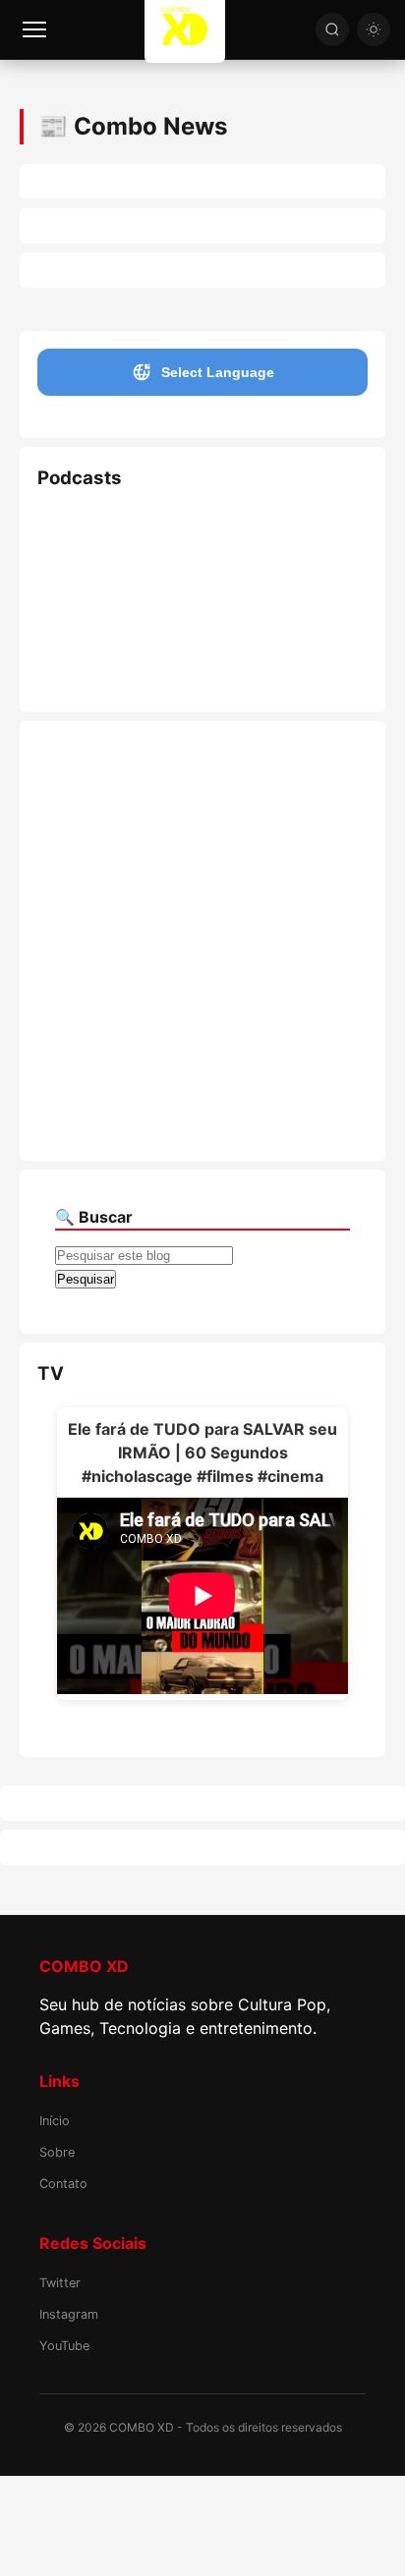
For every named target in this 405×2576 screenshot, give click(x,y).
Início (55, 2121)
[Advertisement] (202, 941)
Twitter (60, 2283)
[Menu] (34, 29)
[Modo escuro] (374, 29)
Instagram (69, 2314)
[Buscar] (332, 29)
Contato (63, 2184)
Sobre (57, 2152)
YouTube (64, 2346)
